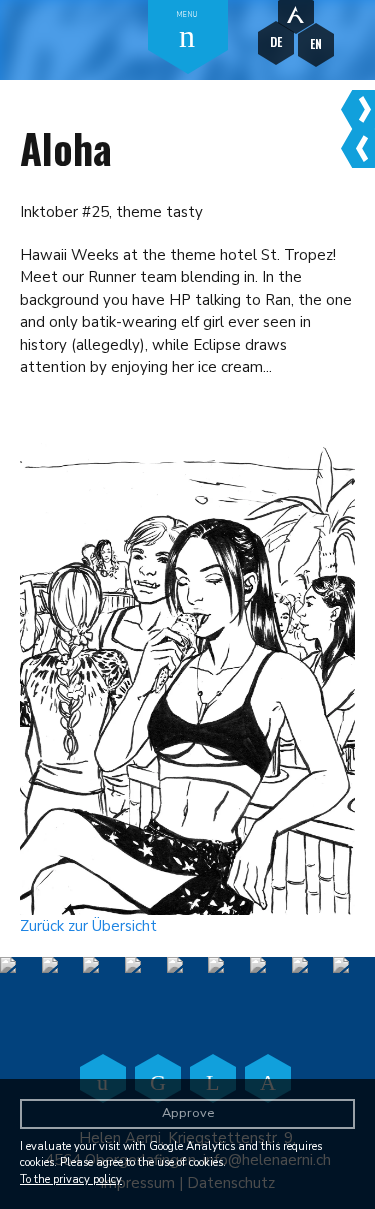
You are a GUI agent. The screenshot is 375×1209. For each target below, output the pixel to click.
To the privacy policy (71, 1179)
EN (316, 43)
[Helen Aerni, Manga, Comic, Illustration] (296, 12)
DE (276, 41)
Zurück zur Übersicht (88, 926)
